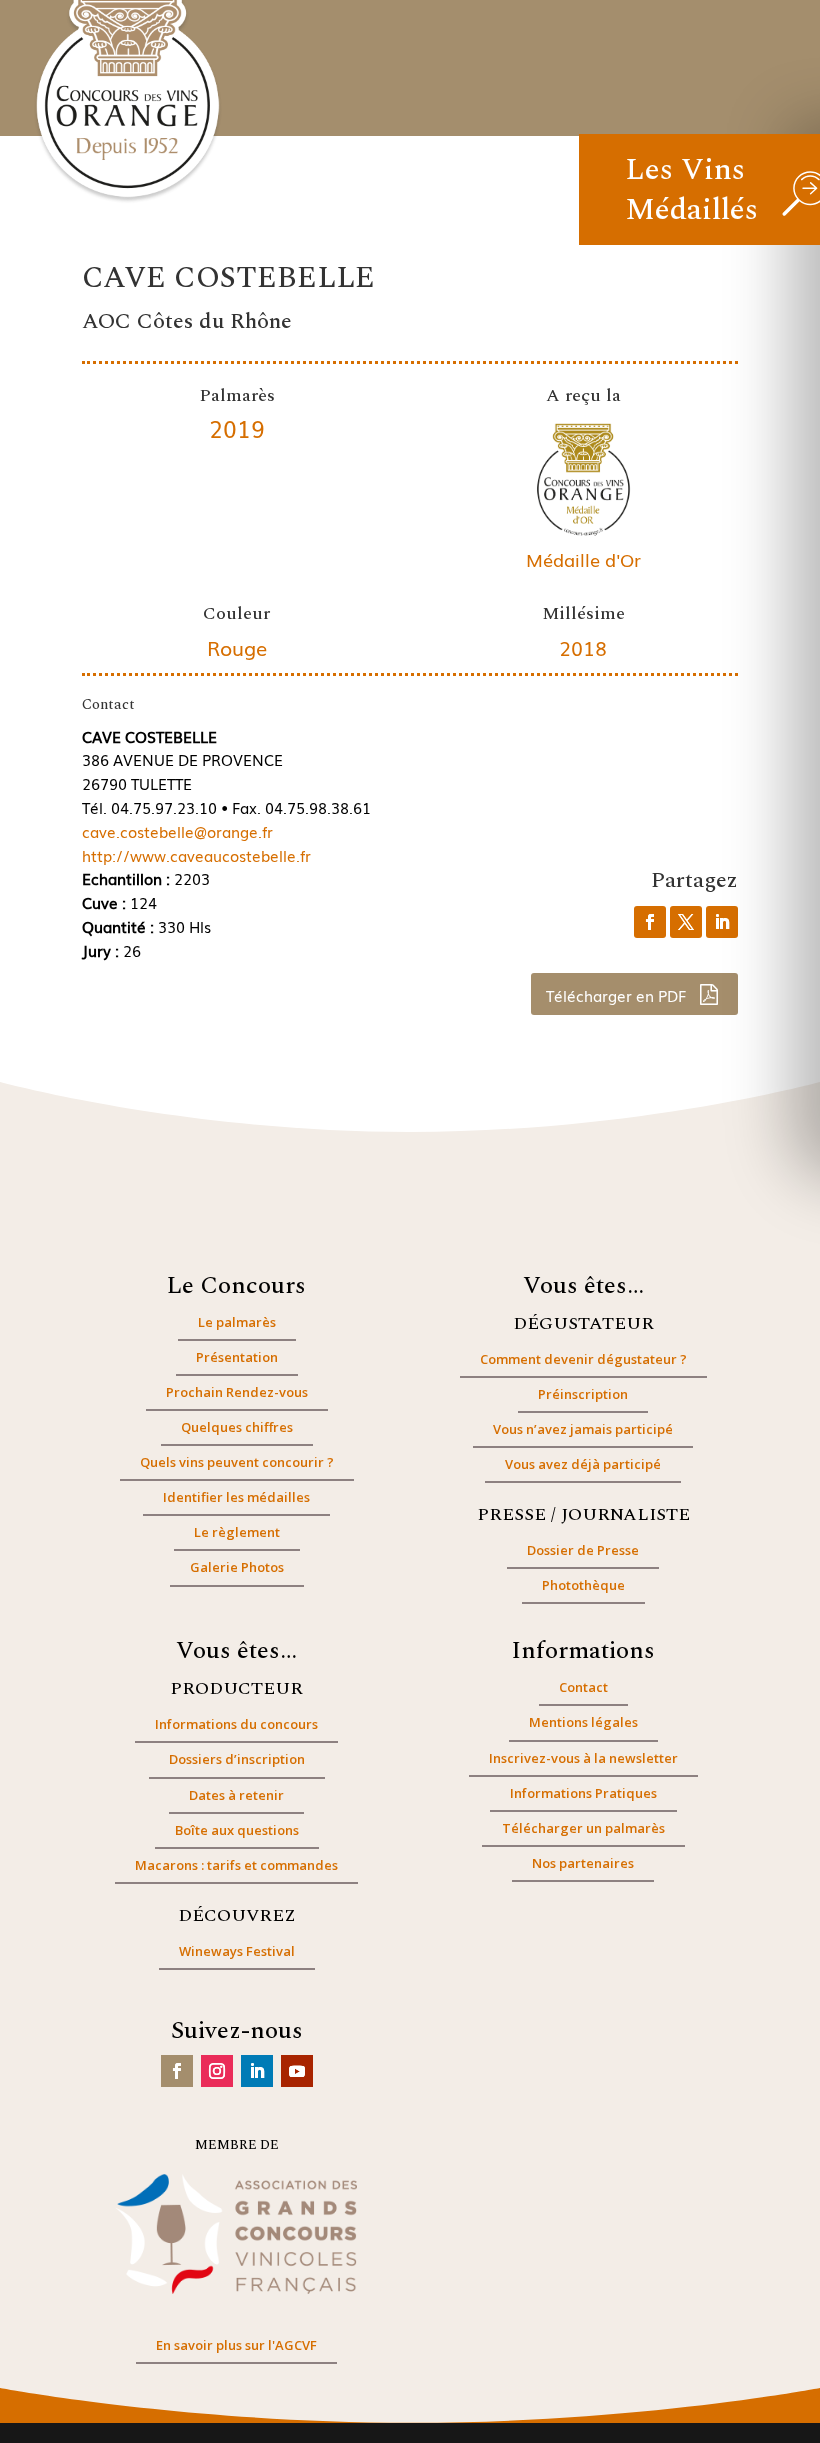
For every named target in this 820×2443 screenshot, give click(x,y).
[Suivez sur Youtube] (297, 2071)
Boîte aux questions (237, 1830)
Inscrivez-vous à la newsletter (583, 1758)
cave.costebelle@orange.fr (177, 831)
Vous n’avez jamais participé (583, 1429)
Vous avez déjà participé (583, 1464)
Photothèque (583, 1585)
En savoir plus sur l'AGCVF (236, 2345)
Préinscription (583, 1394)
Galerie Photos (237, 1567)
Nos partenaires (583, 1863)
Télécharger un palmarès (583, 1828)
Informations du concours (236, 1724)
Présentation (237, 1357)
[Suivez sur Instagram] (217, 2071)
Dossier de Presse (583, 1550)
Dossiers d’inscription (237, 1759)
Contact (583, 1687)
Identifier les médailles (236, 1497)
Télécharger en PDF (618, 995)
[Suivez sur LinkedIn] (257, 2071)
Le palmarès (237, 1322)
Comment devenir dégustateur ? (583, 1359)
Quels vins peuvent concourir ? (237, 1462)
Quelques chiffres (237, 1427)
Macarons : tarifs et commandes (236, 1865)
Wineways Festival (237, 1951)
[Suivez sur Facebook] (177, 2071)
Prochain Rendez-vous (237, 1392)
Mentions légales (583, 1722)
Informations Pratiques (583, 1793)
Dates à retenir (236, 1795)
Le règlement (237, 1532)
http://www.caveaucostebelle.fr (196, 855)
